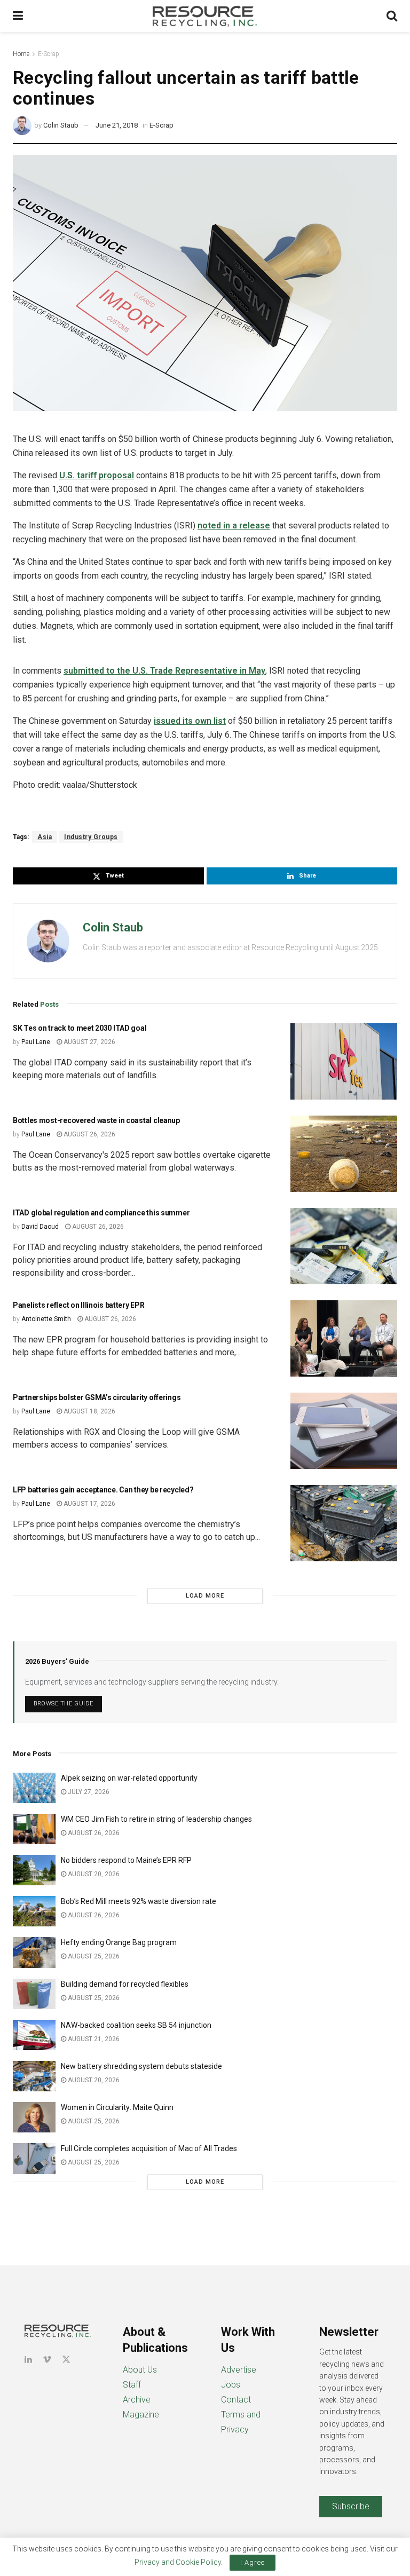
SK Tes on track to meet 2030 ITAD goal (80, 1028)
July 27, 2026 (88, 1792)
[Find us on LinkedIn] (28, 2360)
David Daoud (40, 1227)
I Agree (253, 2562)
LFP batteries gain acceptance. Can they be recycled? (103, 1490)
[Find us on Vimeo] (47, 2360)
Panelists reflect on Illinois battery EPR (79, 1305)
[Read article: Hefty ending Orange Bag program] (34, 1952)
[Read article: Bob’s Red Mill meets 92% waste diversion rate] (34, 1911)
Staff (132, 2385)
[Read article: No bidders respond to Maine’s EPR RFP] (34, 1870)
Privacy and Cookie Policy (178, 2562)
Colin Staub (61, 125)
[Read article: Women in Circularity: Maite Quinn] (34, 2117)
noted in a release (234, 526)
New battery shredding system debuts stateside (141, 2066)
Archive (137, 2400)
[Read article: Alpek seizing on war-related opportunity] (34, 1788)
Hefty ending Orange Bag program (119, 1942)
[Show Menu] (18, 16)
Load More (205, 1596)
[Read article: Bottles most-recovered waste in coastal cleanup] (344, 1154)
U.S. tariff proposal (97, 475)
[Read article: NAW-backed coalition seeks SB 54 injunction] (34, 2035)
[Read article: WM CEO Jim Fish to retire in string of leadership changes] (34, 1829)
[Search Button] (392, 16)
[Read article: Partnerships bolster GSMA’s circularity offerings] (344, 1431)
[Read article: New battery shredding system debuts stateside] (34, 2076)
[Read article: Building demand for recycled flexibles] (34, 1994)
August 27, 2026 (89, 1042)
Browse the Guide (64, 1704)
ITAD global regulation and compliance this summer (101, 1213)
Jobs (231, 2385)
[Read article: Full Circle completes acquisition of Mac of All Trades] (34, 2158)
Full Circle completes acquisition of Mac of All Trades (149, 2148)
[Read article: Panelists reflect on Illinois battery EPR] (344, 1338)
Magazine (141, 2415)
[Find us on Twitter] (66, 2360)
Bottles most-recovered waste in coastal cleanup (96, 1120)
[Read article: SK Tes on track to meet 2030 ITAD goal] (344, 1061)
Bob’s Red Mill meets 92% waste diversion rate (139, 1901)
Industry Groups (91, 837)
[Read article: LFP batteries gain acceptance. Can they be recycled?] (344, 1523)
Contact (236, 2400)
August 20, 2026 (93, 1874)
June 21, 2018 (117, 125)
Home (21, 54)
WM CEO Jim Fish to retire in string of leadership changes (156, 1819)
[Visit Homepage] (205, 16)
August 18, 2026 (89, 1411)
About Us (140, 2370)
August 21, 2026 (93, 2039)
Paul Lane (36, 1042)
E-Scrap (49, 54)
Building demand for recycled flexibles (125, 1984)
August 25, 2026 (93, 1956)
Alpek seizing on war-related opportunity (130, 1778)
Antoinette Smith (46, 1319)
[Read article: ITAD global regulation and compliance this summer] (344, 1246)
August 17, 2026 (89, 1504)
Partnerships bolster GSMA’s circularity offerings (97, 1397)
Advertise (239, 2370)
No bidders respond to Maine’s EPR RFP (126, 1860)
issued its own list (190, 721)
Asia (45, 837)
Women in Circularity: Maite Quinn (117, 2107)
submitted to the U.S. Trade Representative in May (164, 671)
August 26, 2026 (89, 1134)
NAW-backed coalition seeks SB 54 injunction (136, 2025)
